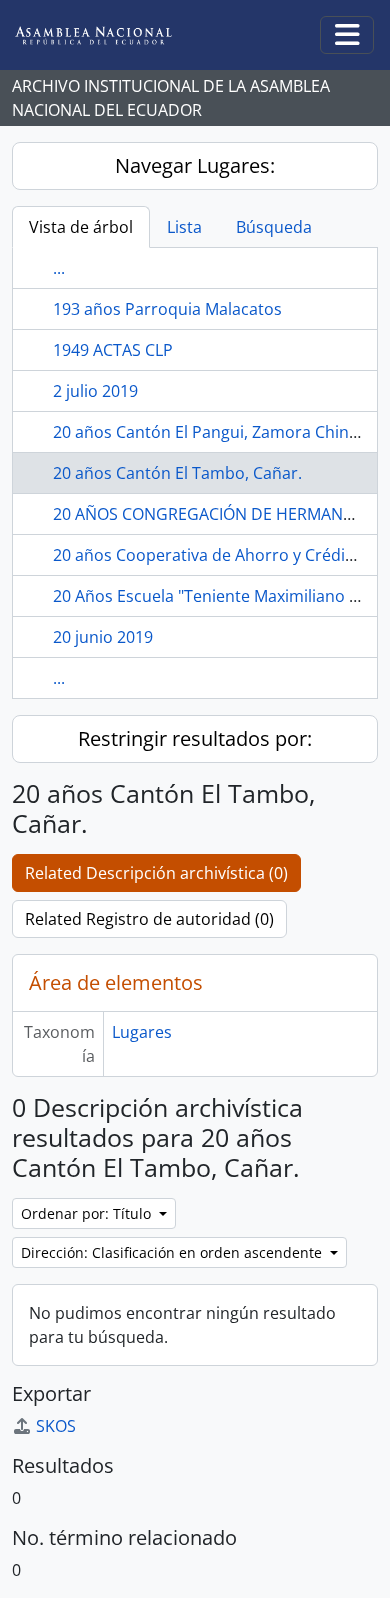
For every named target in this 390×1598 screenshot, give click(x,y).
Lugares (142, 1032)
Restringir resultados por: (195, 738)
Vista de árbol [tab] (81, 227)
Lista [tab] (184, 227)
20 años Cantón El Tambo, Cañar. (177, 473)
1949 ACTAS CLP (113, 350)
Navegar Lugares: (195, 165)
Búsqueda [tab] (274, 227)
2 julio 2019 (95, 391)
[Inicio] (109, 35)
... (59, 268)
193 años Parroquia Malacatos (167, 309)
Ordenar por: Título (88, 1213)
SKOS (56, 1426)
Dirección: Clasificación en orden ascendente (173, 1252)
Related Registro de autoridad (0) (149, 919)
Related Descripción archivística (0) (156, 873)
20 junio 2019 (103, 637)
